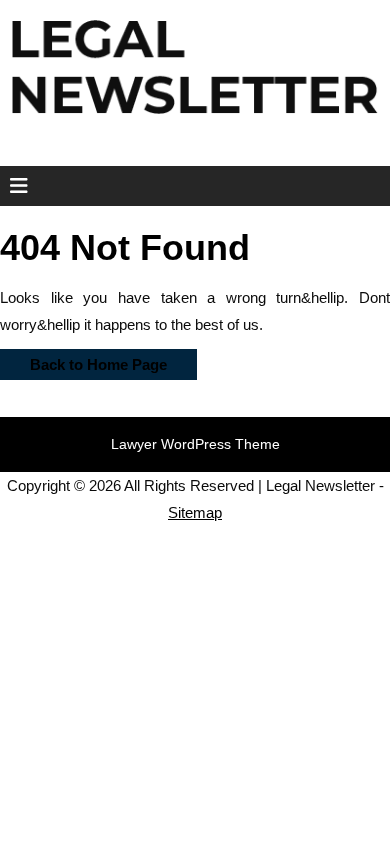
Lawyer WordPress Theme (195, 444)
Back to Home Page (83, 361)
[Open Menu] (12, 186)
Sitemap (195, 512)
